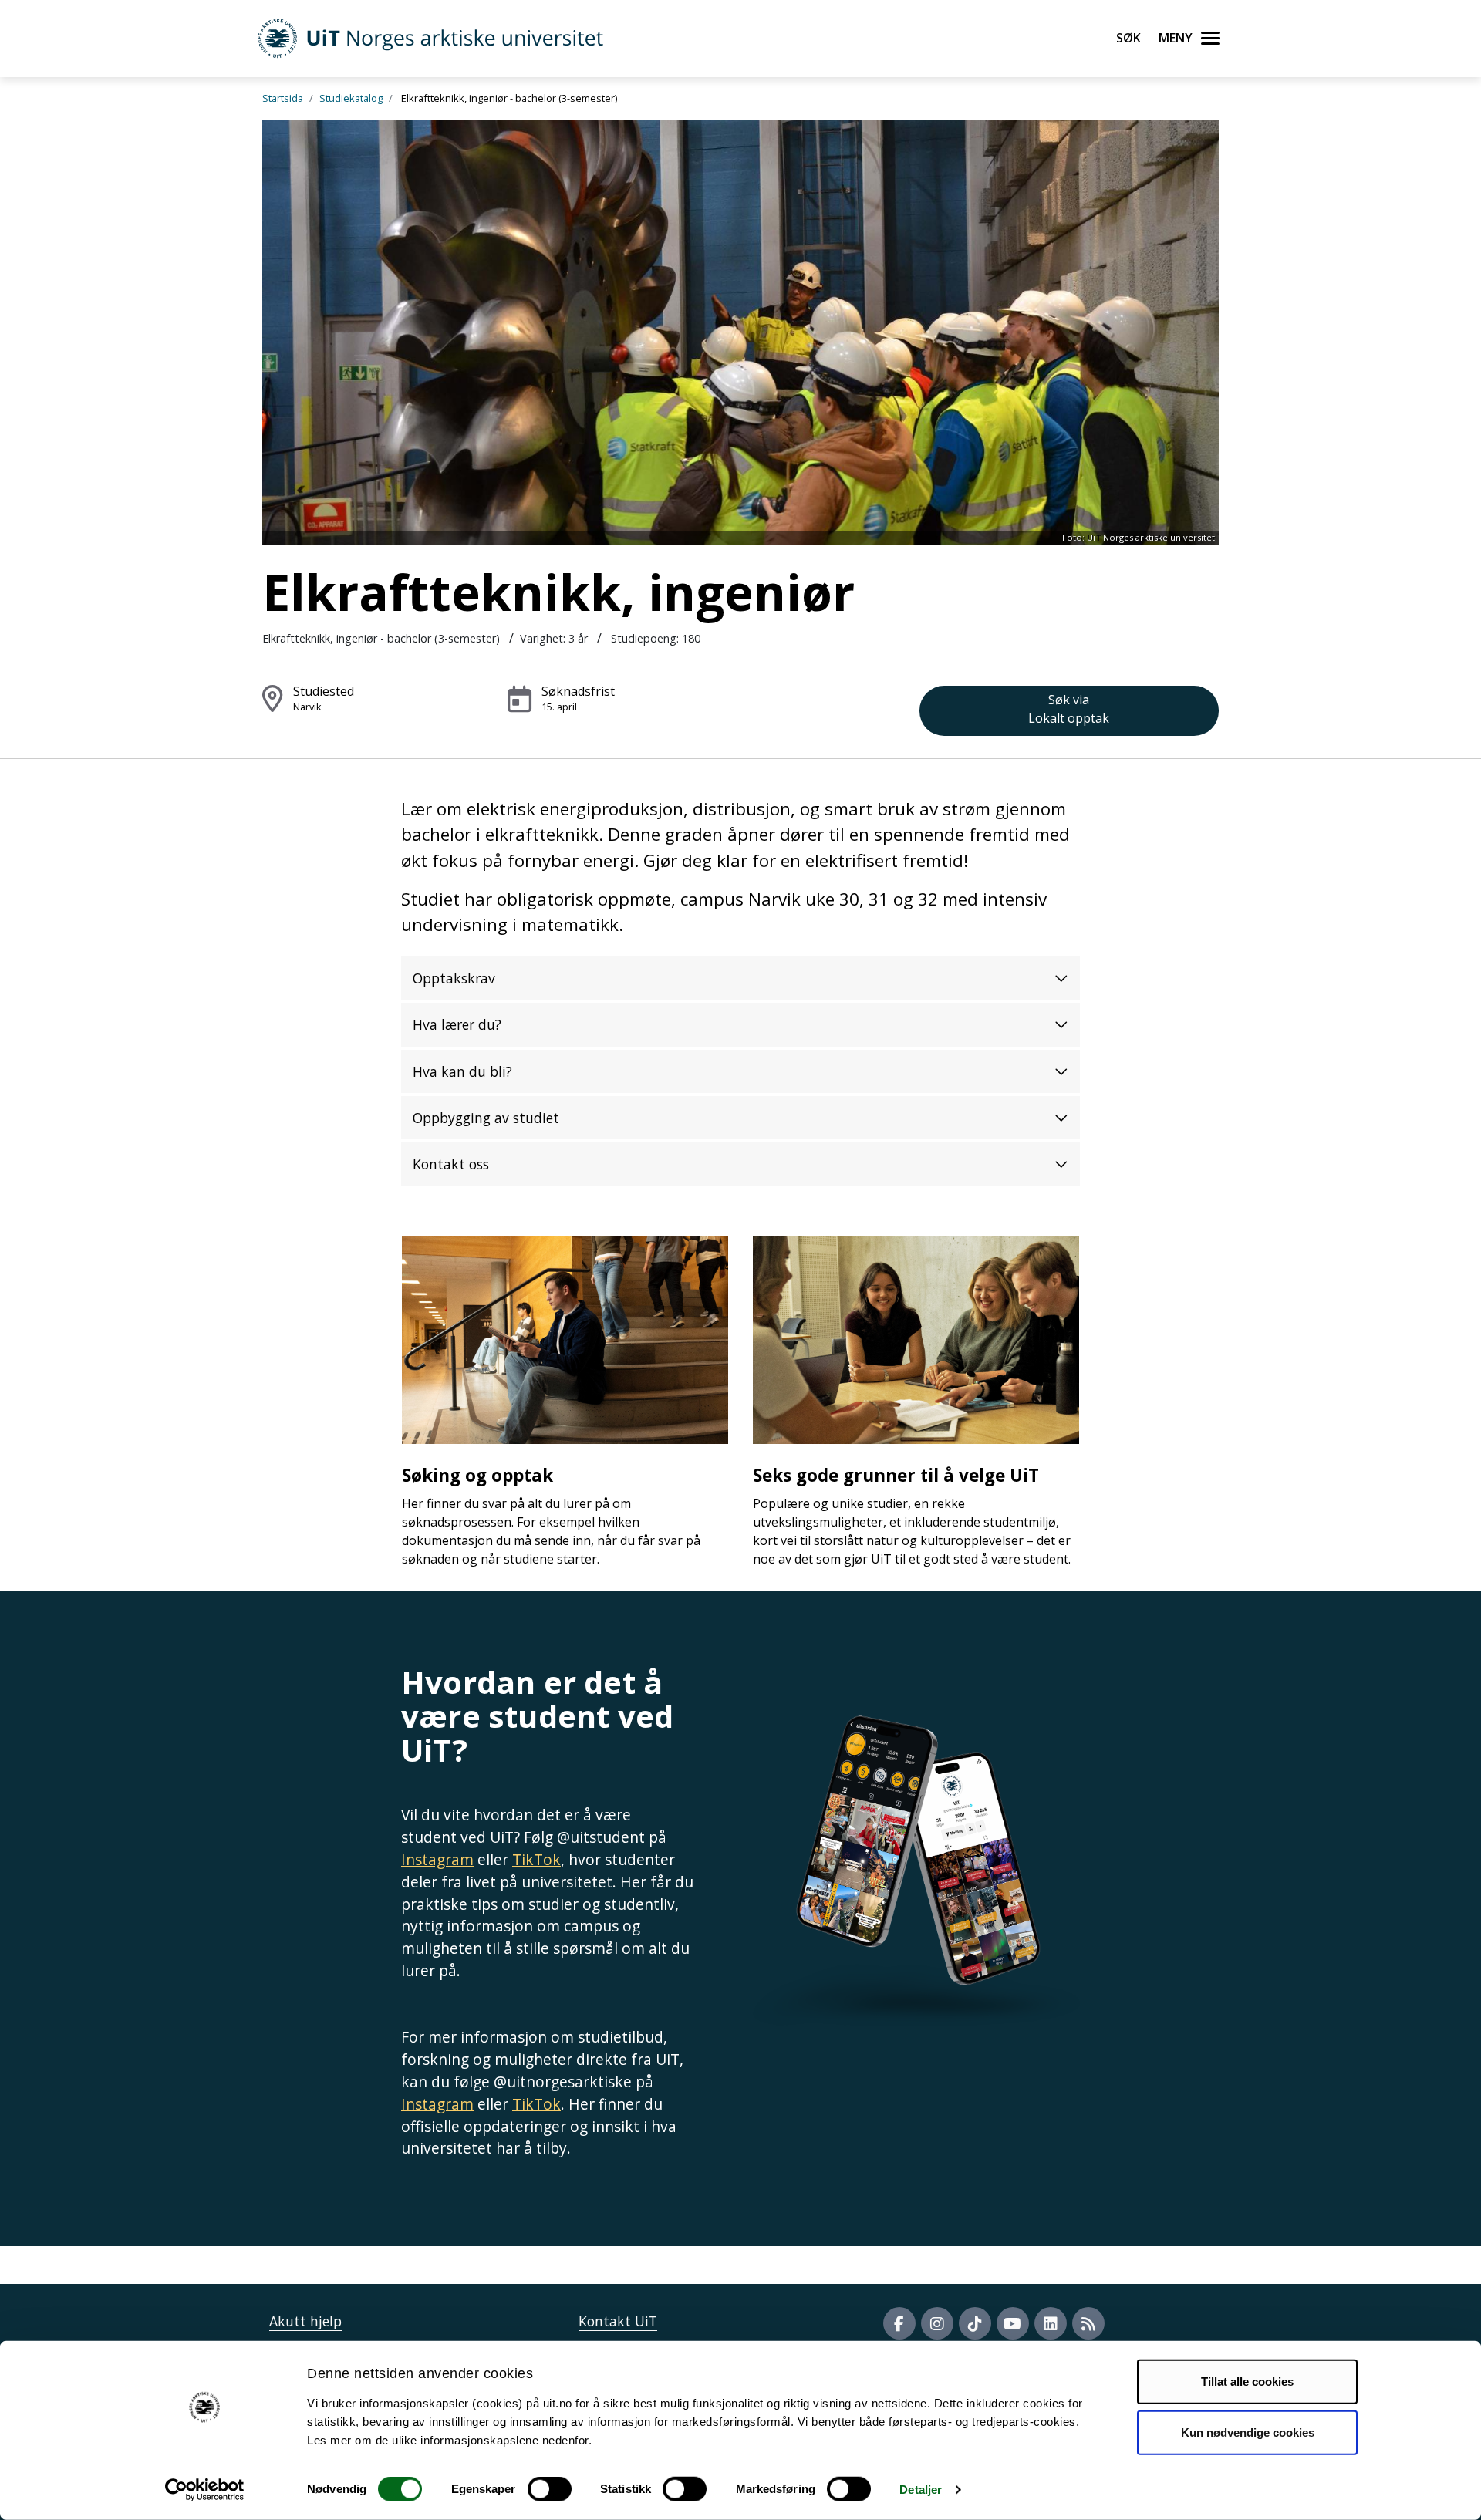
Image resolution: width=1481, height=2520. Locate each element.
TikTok (536, 1859)
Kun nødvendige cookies (1248, 2432)
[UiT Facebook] (899, 2323)
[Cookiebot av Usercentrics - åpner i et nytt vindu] (205, 2490)
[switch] (550, 2489)
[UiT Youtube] (1013, 2323)
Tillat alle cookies (1247, 2382)
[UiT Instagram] (937, 2323)
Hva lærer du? (457, 1024)
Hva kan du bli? (462, 1071)
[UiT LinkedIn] (1051, 2323)
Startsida (283, 98)
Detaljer (921, 2490)
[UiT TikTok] (975, 2323)
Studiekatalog (351, 98)
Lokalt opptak (1069, 709)
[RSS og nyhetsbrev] (1088, 2323)
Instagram (437, 1859)
